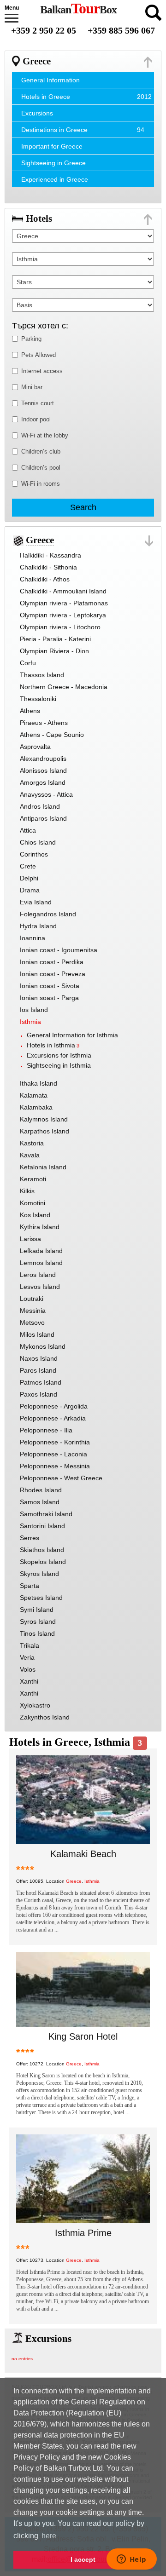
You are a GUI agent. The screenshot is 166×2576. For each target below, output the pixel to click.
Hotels (39, 218)
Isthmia (30, 1022)
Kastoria (32, 1143)
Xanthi (29, 1681)
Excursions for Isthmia (59, 1055)
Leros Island (38, 1275)
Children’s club (41, 451)
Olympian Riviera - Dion (54, 651)
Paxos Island (39, 1394)
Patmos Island (41, 1382)
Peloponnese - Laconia (53, 1454)
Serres (30, 1538)
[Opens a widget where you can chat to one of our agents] (131, 2560)
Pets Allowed (39, 355)
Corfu (28, 663)
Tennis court (38, 403)
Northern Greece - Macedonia (64, 687)
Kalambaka (36, 1107)
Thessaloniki (38, 699)
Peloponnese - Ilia (46, 1430)
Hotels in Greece (46, 97)
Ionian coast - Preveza (53, 974)
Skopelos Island (43, 1562)
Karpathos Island (44, 1131)
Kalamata (34, 1095)
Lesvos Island (40, 1287)
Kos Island (35, 1215)
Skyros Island (39, 1574)
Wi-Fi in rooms (41, 484)
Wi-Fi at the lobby (45, 435)
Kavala (30, 1155)
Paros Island (38, 1370)
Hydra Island (38, 926)
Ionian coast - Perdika (52, 962)
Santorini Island (42, 1526)
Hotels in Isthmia (51, 1045)
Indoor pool (36, 419)
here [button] (49, 2536)
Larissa (30, 1239)
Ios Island (34, 1010)
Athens (30, 711)
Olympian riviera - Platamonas (64, 603)
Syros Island (38, 1621)
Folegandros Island (48, 914)
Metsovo (32, 1322)
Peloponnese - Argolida (54, 1406)
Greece (37, 61)
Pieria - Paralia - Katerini (55, 639)
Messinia (33, 1311)
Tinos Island (37, 1633)
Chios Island (38, 842)
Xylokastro (35, 1705)
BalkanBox (78, 10)
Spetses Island (41, 1598)
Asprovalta (35, 747)
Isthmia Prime (83, 2233)
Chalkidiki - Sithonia (48, 567)
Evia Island (36, 902)
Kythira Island (40, 1227)
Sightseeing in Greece (53, 163)
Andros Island (40, 806)
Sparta (30, 1586)
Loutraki (32, 1299)
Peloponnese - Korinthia (55, 1442)
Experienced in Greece (55, 179)
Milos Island (37, 1334)
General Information (50, 80)
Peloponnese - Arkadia (53, 1418)
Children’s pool (41, 468)
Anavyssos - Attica (46, 794)
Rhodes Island (41, 1490)
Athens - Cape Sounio (52, 735)
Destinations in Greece (54, 130)
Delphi (29, 878)
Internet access (42, 371)
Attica (28, 830)
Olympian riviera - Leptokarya (63, 615)
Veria (27, 1657)
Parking (31, 339)
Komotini (33, 1203)
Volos (28, 1669)
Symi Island (37, 1610)
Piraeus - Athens (44, 723)
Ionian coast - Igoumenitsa (59, 950)
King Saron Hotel (83, 2036)
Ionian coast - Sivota (50, 986)
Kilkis (27, 1191)
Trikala (30, 1645)
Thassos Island (42, 675)
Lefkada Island (41, 1251)
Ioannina (33, 938)
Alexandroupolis (43, 759)
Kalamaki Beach (83, 1854)
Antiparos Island (43, 818)
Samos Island (40, 1502)
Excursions (37, 113)
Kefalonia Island (43, 1167)
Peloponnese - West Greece (61, 1478)
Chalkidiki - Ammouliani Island (63, 591)
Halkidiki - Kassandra (50, 555)
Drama (30, 890)
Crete (28, 866)
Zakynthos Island (45, 1717)
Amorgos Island (43, 782)
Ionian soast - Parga (49, 998)
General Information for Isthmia (72, 1035)
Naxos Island (39, 1358)
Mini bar (32, 387)
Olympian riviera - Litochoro (60, 627)
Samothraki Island (46, 1514)
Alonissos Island (43, 770)
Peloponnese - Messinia (55, 1466)
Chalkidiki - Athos (45, 579)
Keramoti (33, 1179)
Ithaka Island (39, 1083)
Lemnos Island (41, 1263)
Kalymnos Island (44, 1119)
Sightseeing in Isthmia (59, 1065)
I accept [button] (83, 2559)
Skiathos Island (42, 1550)
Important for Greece (52, 146)
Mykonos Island (43, 1346)
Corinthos (34, 854)
